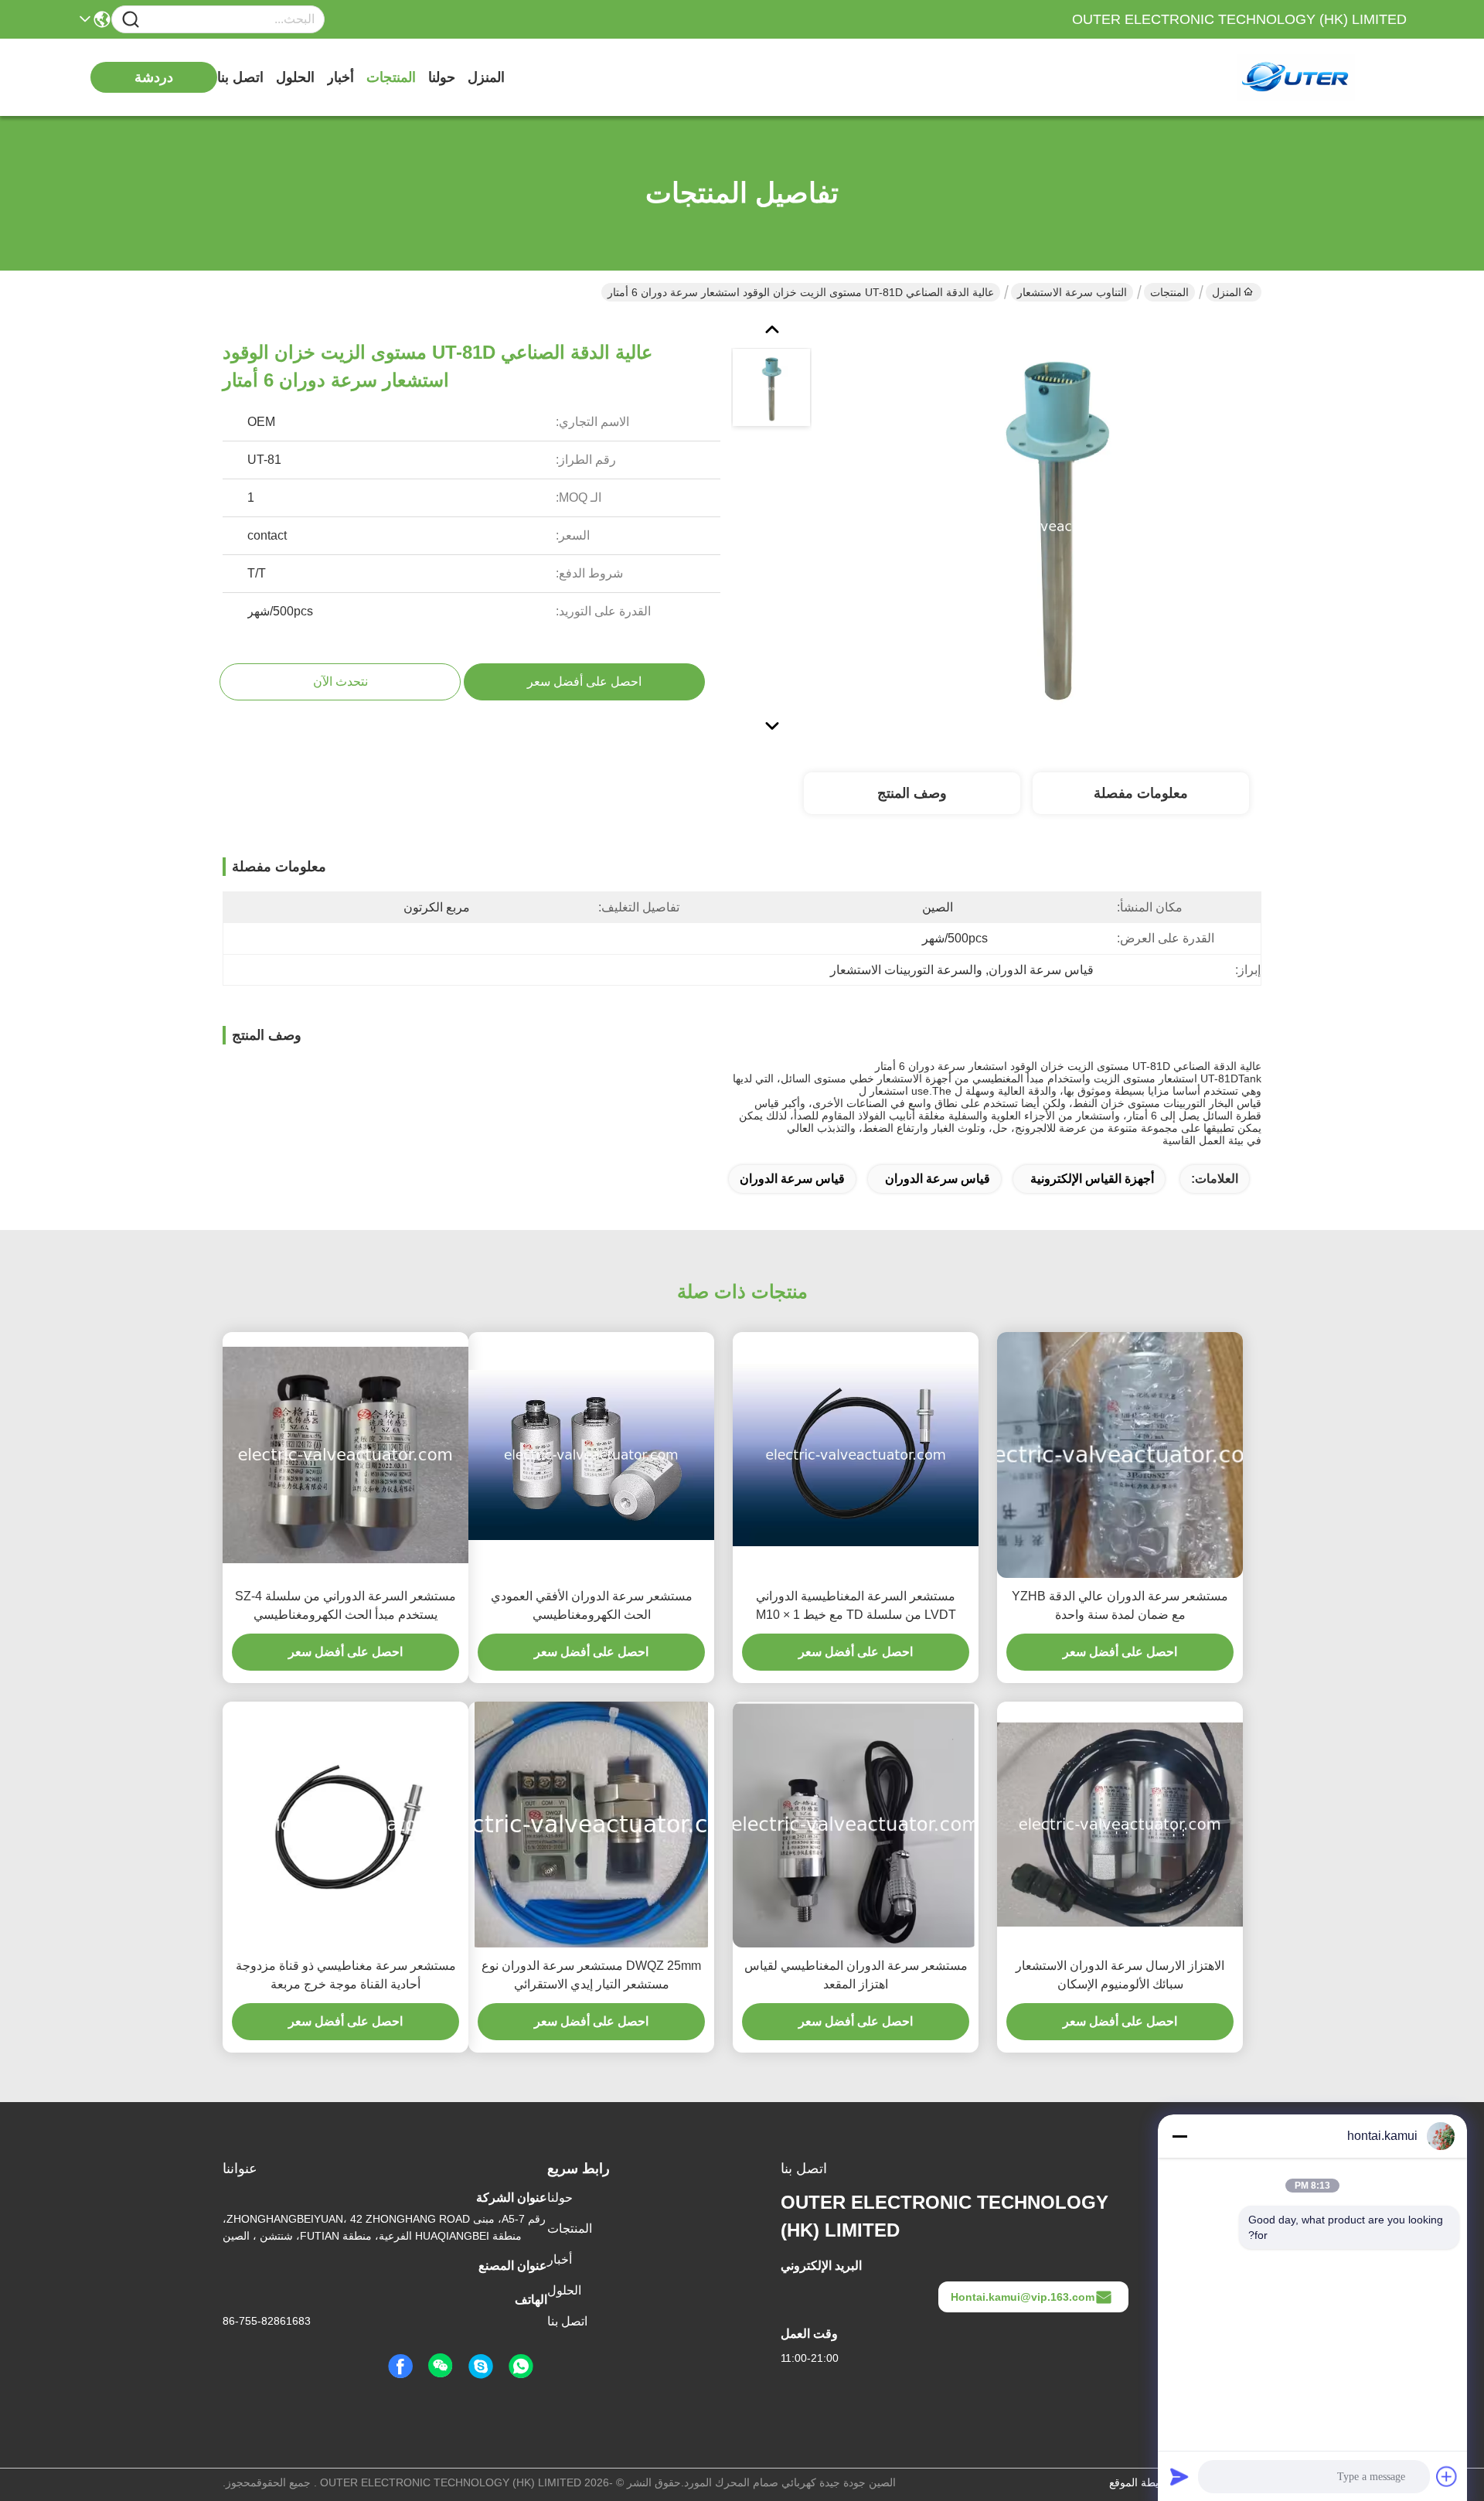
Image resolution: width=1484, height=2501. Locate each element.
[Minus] (1179, 2136)
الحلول (295, 77)
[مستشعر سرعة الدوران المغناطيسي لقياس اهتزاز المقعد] (856, 1825)
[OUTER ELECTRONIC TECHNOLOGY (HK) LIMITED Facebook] (400, 2366)
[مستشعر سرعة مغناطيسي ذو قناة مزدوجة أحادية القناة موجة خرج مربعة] (345, 1825)
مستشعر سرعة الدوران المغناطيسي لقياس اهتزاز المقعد (856, 1975)
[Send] (1179, 2476)
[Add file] (1447, 2476)
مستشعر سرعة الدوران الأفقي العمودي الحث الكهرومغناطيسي (592, 1605)
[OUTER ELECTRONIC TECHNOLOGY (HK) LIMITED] (1322, 77)
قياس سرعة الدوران (938, 1179)
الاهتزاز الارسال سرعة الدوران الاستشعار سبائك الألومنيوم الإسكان (1120, 1975)
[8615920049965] (521, 2366)
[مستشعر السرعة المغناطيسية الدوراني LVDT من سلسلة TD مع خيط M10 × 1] (856, 1455)
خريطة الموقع (1140, 2482)
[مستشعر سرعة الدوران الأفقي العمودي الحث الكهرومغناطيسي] (591, 1455)
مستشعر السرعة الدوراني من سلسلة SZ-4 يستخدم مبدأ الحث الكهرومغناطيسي (345, 1605)
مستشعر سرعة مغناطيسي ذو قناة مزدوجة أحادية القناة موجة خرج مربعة (346, 1975)
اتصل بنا (240, 77)
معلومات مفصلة (1141, 793)
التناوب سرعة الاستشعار (1072, 292)
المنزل (486, 77)
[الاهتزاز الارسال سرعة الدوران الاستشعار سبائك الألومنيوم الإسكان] (1120, 1825)
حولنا (442, 77)
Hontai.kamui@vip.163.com (1023, 2297)
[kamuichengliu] (481, 2366)
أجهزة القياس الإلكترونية (1092, 1179)
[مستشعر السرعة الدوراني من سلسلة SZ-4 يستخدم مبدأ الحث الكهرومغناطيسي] (345, 1455)
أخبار (340, 77)
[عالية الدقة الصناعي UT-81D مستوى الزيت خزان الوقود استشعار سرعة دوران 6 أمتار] (1056, 526)
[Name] (131, 20)
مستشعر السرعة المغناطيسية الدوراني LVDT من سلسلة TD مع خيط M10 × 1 (856, 1605)
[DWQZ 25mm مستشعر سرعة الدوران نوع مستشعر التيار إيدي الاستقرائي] (591, 1825)
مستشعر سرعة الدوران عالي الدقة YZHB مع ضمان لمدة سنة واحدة (1120, 1605)
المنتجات (391, 77)
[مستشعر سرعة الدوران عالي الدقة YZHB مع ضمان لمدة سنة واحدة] (1120, 1455)
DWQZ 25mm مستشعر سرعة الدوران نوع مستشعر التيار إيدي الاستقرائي (591, 1975)
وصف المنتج (912, 793)
